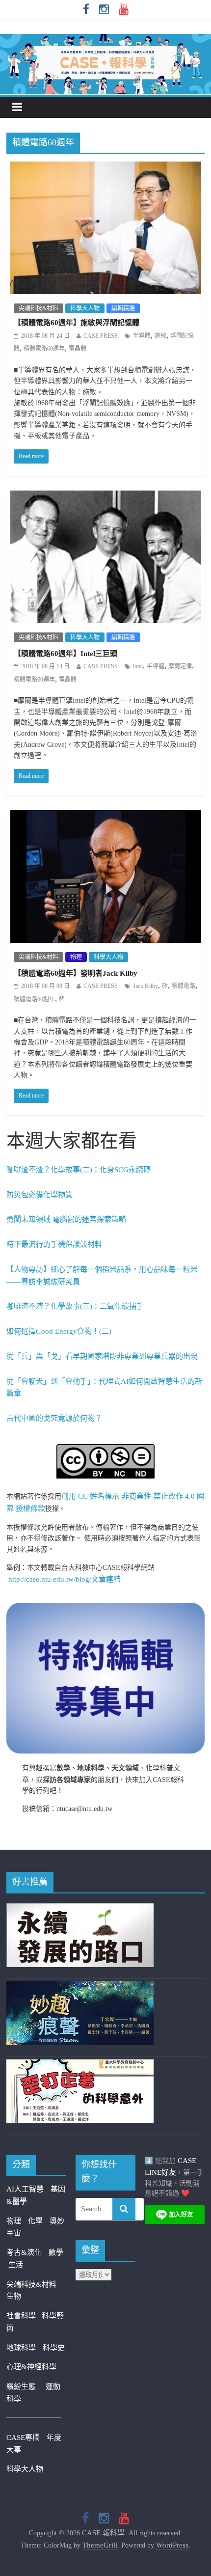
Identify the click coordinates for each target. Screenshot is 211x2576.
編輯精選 (123, 308)
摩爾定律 (180, 666)
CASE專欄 (23, 2438)
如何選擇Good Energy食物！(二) (59, 1331)
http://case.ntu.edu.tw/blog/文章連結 (65, 1579)
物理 (76, 957)
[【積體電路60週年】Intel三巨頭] (106, 497)
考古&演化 (24, 2252)
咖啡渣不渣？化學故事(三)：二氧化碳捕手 (75, 1306)
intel (138, 666)
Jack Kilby (145, 986)
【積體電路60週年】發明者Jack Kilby (76, 973)
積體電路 (184, 986)
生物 (14, 2296)
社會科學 (24, 2316)
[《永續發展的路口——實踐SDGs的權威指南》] (80, 1909)
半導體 (142, 336)
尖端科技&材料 (39, 308)
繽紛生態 (26, 2386)
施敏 (160, 336)
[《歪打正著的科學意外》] (80, 2065)
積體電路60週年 (44, 349)
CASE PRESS (101, 336)
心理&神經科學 (31, 2367)
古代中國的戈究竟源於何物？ (54, 1418)
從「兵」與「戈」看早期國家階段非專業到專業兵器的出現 (102, 1356)
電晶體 (78, 349)
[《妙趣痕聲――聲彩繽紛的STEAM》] (80, 1987)
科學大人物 (85, 308)
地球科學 (21, 2348)
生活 (16, 2265)
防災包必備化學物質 (40, 1195)
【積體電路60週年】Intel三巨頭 (66, 654)
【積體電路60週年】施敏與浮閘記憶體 (77, 323)
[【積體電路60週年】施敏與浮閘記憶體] (106, 168)
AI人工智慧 (25, 2189)
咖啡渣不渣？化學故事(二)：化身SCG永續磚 (79, 1170)
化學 (35, 2221)
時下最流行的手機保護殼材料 (54, 1244)
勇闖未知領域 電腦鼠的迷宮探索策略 (66, 1219)
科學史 (54, 2348)
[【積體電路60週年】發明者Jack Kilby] (106, 817)
